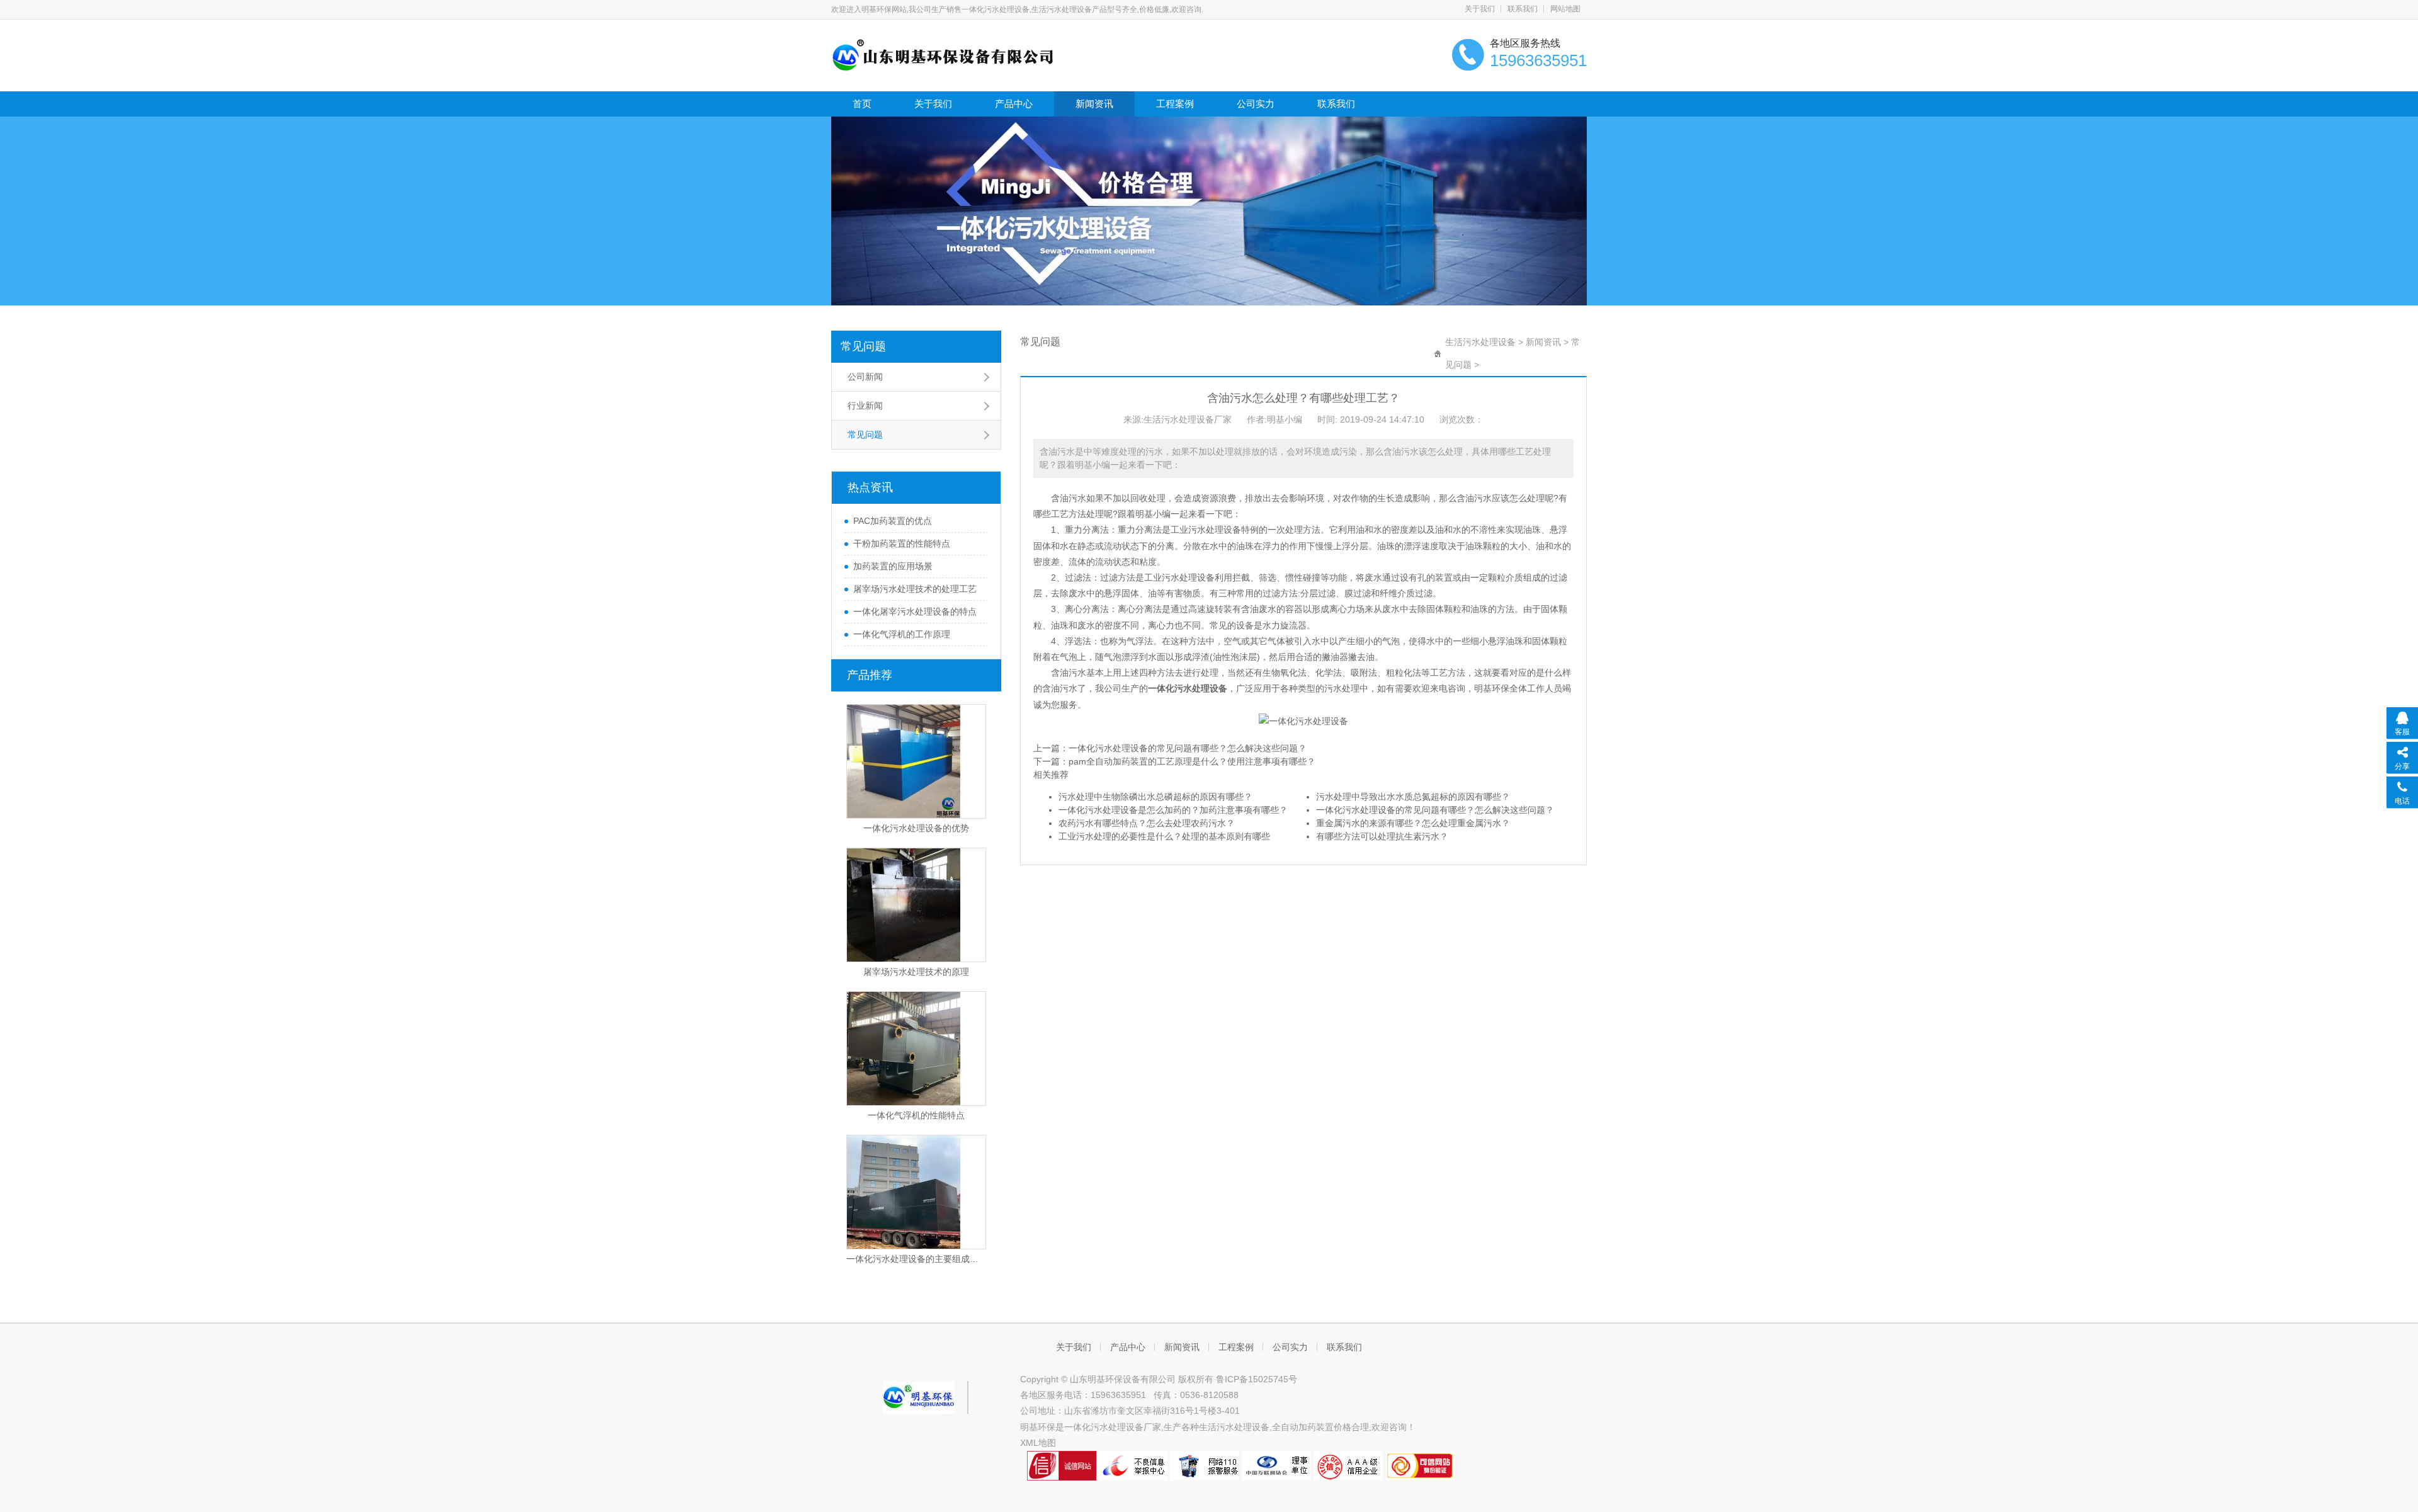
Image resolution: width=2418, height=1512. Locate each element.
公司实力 (1256, 104)
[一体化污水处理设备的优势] (916, 761)
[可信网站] (1420, 1465)
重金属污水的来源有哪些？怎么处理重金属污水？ (1413, 823)
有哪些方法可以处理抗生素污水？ (1382, 836)
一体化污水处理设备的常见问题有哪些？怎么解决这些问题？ (1188, 748)
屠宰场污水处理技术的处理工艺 (915, 589)
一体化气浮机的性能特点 (916, 1115)
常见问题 (863, 346)
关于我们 (1480, 9)
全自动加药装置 (1303, 1427)
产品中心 (1014, 104)
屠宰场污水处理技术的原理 (916, 972)
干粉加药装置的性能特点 (902, 543)
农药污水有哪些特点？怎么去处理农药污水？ (1147, 823)
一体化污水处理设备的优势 (916, 828)
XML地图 (1038, 1443)
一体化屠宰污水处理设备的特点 (915, 611)
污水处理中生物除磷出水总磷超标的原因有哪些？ (1155, 797)
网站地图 (1565, 9)
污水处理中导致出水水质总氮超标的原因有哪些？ (1413, 797)
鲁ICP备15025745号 (1257, 1379)
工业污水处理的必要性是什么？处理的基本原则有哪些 (1164, 836)
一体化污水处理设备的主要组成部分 (916, 1259)
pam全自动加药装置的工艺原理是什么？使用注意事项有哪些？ (1192, 761)
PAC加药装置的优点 (893, 521)
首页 (862, 104)
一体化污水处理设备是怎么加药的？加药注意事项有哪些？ (1173, 810)
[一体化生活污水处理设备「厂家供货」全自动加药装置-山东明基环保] (943, 54)
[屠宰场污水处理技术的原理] (916, 905)
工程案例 (1175, 104)
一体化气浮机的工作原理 (902, 634)
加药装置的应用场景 (893, 566)
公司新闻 (865, 377)
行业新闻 (865, 406)
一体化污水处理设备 (1188, 688)
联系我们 (1523, 9)
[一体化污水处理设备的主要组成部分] (916, 1192)
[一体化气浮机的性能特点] (916, 1049)
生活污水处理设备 (1480, 342)
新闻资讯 (1094, 104)
